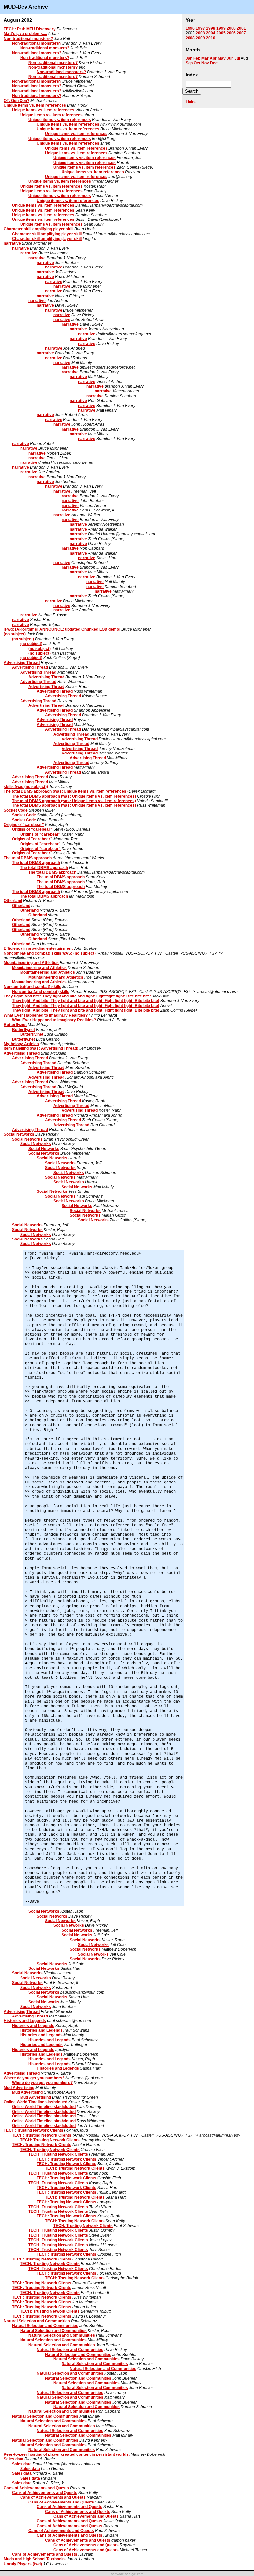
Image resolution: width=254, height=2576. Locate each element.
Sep (189, 63)
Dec (214, 63)
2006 (231, 33)
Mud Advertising (19, 2088)
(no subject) (15, 634)
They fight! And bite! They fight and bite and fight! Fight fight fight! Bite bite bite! (77, 996)
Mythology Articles (21, 1044)
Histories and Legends (25, 2021)
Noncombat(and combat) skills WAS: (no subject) (50, 953)
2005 (221, 33)
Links (191, 102)
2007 (241, 33)
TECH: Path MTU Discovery (30, 29)
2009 (200, 38)
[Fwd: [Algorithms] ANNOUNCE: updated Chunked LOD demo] (62, 629)
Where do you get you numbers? (34, 2078)
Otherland (13, 901)
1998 (211, 28)
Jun (230, 58)
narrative (12, 243)
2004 (211, 33)
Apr (213, 58)
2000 (231, 28)
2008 (190, 38)
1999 (221, 28)
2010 (211, 38)
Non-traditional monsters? (28, 39)
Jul (237, 58)
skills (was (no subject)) (26, 787)
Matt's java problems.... (25, 34)
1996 (190, 28)
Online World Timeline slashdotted (36, 2102)
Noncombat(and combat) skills (32, 987)
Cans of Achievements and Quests (36, 2488)
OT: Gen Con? (17, 101)
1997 (200, 28)
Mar (205, 58)
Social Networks (19, 1134)
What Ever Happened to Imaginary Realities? (46, 1015)
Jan (189, 58)
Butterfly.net (15, 1025)
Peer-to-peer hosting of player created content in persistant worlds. (67, 2454)
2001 (241, 28)
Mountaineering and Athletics (31, 963)
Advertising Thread (22, 663)
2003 (200, 33)
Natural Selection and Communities (37, 2321)
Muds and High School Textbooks (35, 2559)
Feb (197, 58)
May (222, 58)
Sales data (14, 2459)
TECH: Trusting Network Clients (33, 2130)
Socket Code (16, 810)
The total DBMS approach (28, 858)
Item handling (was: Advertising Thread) (41, 1048)
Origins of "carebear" (24, 825)
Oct (197, 63)
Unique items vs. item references (35, 105)
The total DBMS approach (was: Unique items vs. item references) (66, 791)
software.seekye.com (127, 2574)
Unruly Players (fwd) (23, 2564)
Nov (205, 63)
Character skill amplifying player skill (39, 229)
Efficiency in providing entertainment (38, 948)
